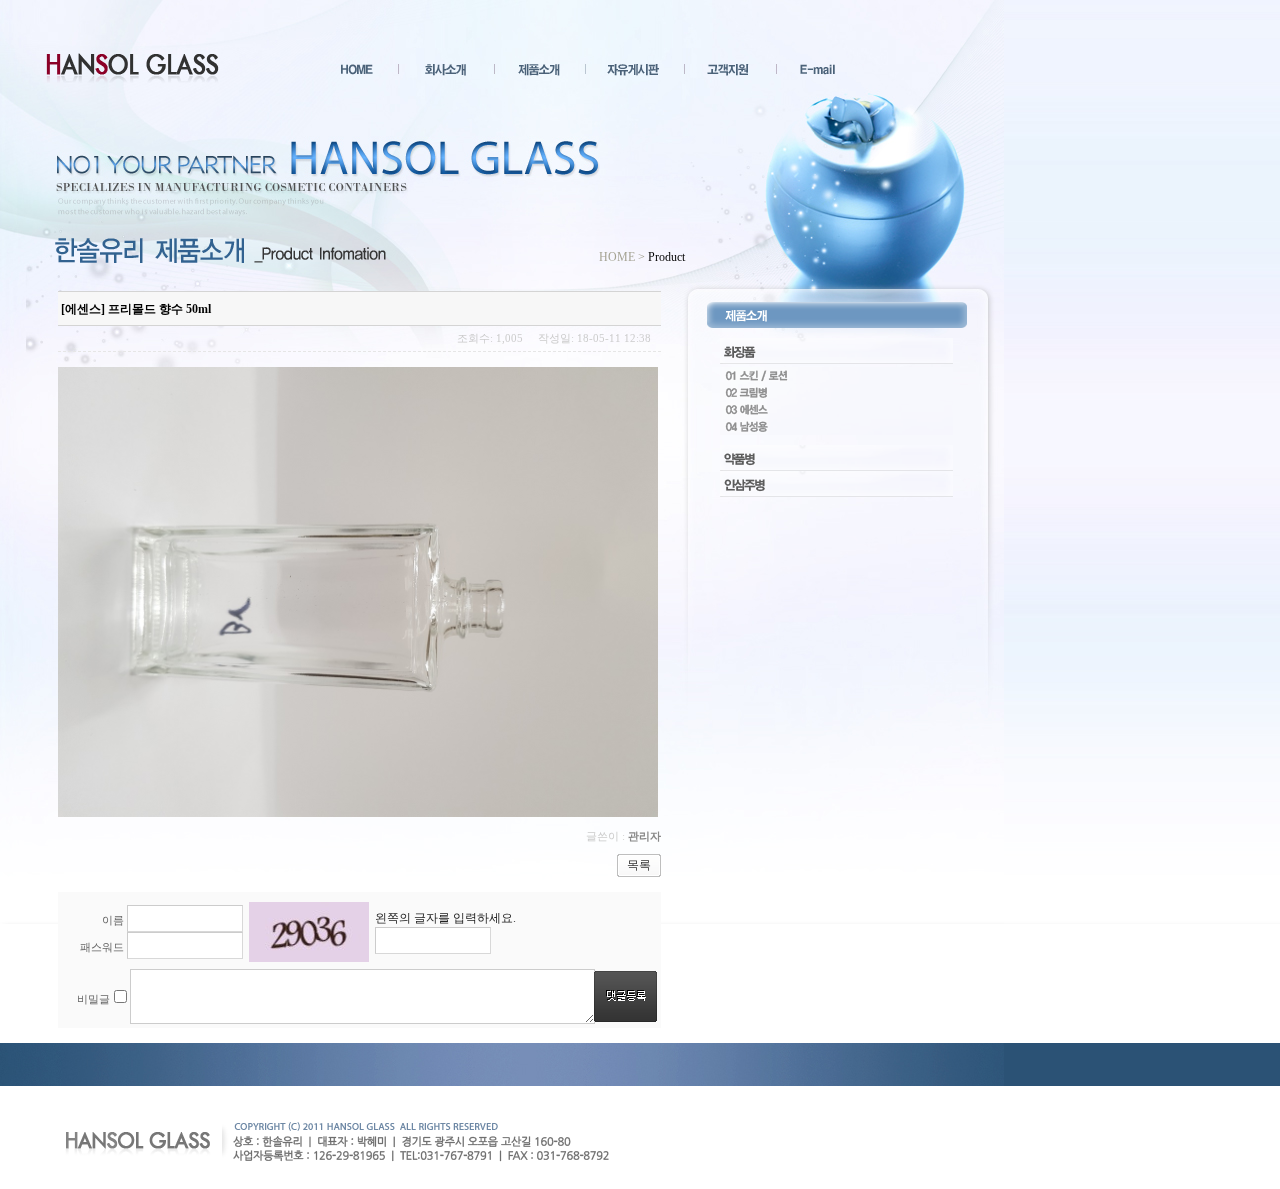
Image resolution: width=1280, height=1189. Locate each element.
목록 (639, 865)
